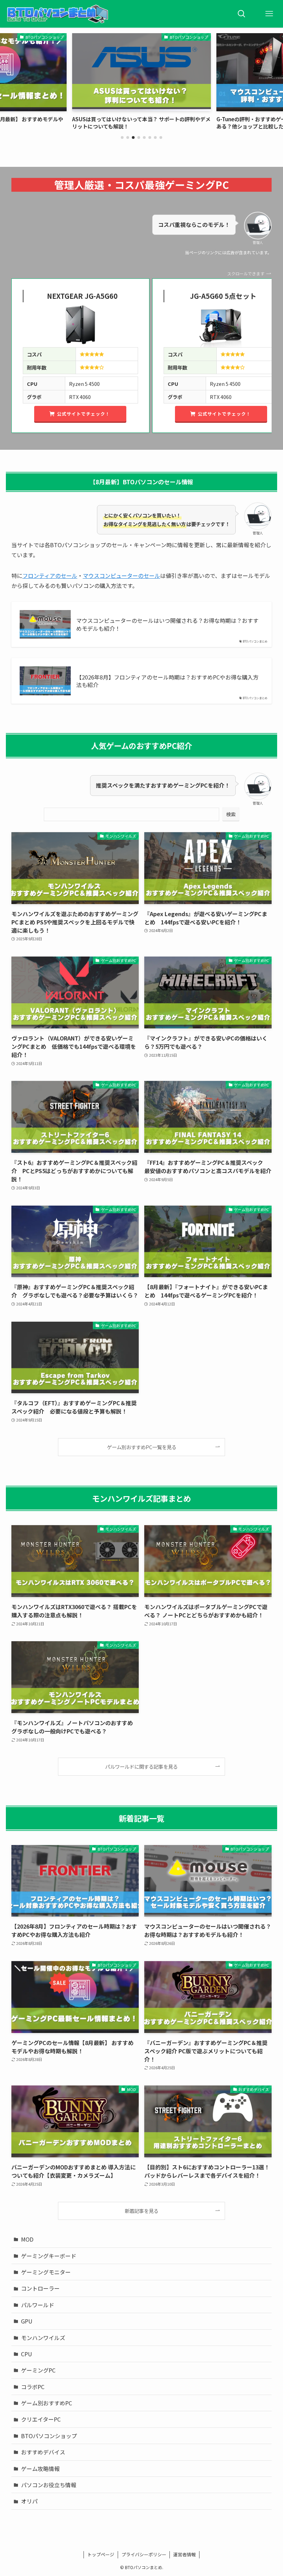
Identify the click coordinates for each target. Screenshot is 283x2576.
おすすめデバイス (43, 2452)
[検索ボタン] (242, 14)
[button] (122, 137)
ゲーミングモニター (46, 2272)
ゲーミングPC (38, 2370)
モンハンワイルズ (43, 2338)
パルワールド (38, 2305)
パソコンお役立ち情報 (49, 2485)
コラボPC (33, 2387)
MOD (27, 2239)
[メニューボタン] (269, 14)
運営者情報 (184, 2554)
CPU (27, 2354)
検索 (231, 814)
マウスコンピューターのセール (121, 576)
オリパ (29, 2501)
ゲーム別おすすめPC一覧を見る (142, 1447)
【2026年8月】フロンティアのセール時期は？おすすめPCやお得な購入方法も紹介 (167, 681)
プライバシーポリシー (144, 2554)
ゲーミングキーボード (49, 2256)
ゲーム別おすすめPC (47, 2403)
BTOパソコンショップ (49, 2436)
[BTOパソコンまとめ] (57, 14)
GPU (27, 2321)
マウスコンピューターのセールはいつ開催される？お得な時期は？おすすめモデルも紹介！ (167, 624)
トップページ (101, 2554)
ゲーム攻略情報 (40, 2469)
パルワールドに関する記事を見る (141, 1766)
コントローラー (40, 2288)
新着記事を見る (141, 2211)
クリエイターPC (41, 2419)
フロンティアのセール (50, 576)
